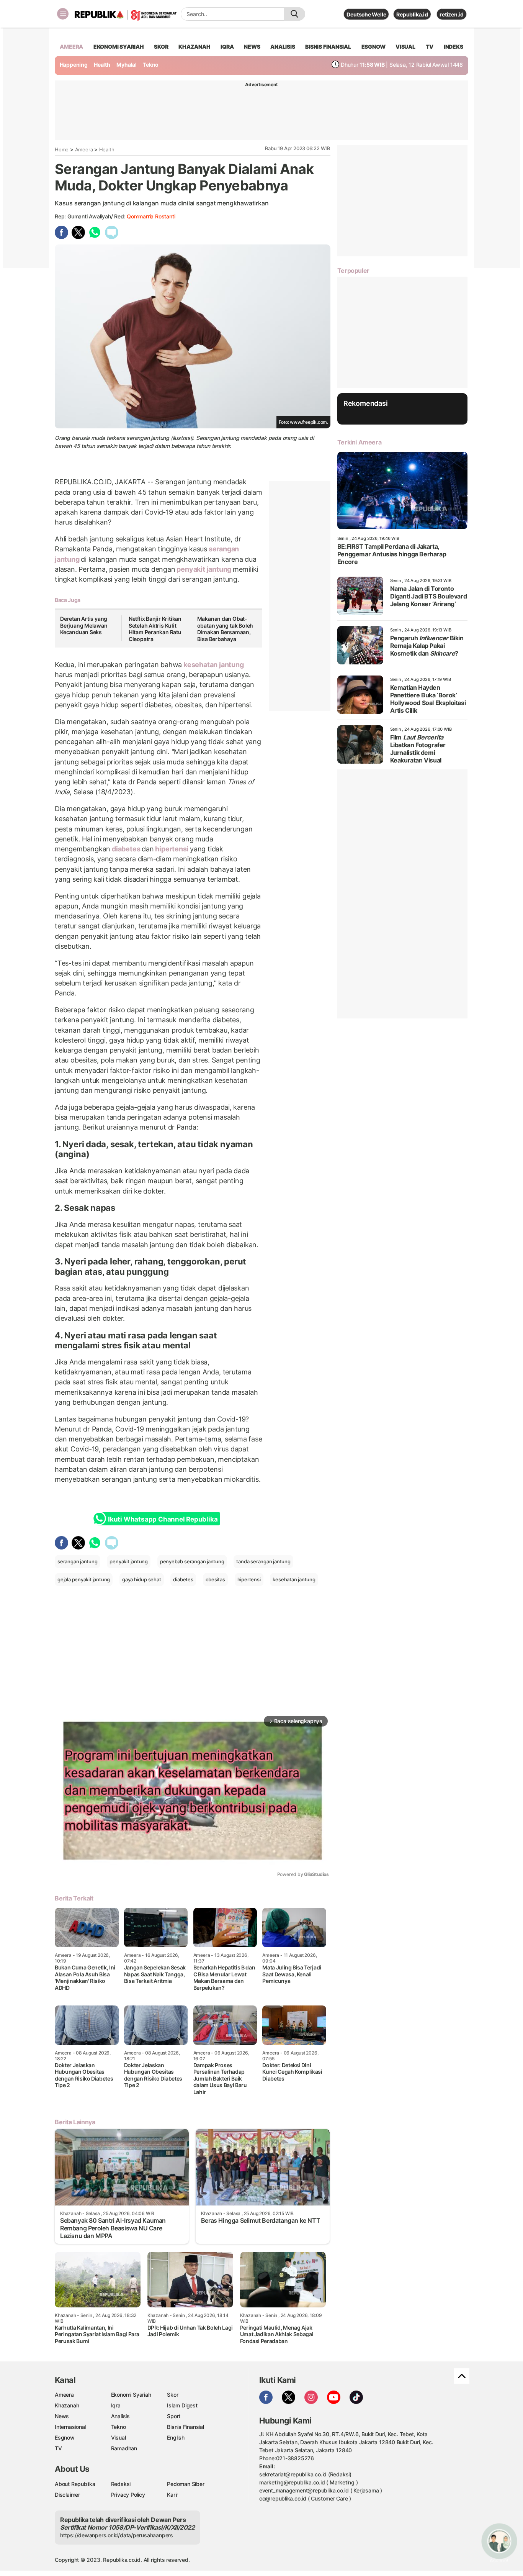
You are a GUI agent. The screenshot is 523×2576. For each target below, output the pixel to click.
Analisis (120, 2416)
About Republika (75, 2484)
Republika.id (412, 14)
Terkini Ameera (359, 442)
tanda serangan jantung (263, 1561)
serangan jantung (78, 1561)
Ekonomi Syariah (119, 47)
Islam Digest (182, 2405)
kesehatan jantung (213, 665)
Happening (74, 65)
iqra (227, 47)
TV (430, 47)
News (62, 2416)
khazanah (194, 47)
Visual (118, 2437)
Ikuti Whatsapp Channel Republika (163, 1519)
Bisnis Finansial (328, 47)
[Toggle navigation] (63, 14)
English (176, 2437)
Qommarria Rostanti (151, 216)
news (252, 47)
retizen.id (452, 14)
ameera (71, 47)
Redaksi (121, 2484)
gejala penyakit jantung (84, 1579)
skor (161, 47)
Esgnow (65, 2437)
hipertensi (172, 849)
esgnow (373, 47)
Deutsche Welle (366, 14)
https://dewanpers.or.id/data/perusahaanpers (117, 2535)
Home (62, 149)
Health (102, 65)
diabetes (126, 849)
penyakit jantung (204, 569)
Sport (174, 2416)
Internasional (70, 2427)
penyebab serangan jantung (192, 1561)
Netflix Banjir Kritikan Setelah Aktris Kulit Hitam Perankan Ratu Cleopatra (155, 629)
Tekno (151, 65)
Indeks (454, 47)
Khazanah (67, 2405)
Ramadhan (124, 2448)
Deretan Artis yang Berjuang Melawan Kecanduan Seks (84, 625)
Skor (172, 2395)
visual (405, 47)
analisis (283, 47)
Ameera (84, 149)
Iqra (116, 2405)
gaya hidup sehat (142, 1579)
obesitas (215, 1579)
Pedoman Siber (186, 2484)
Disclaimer (67, 2495)
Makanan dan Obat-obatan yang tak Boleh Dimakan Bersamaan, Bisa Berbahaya (225, 629)
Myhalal (127, 65)
